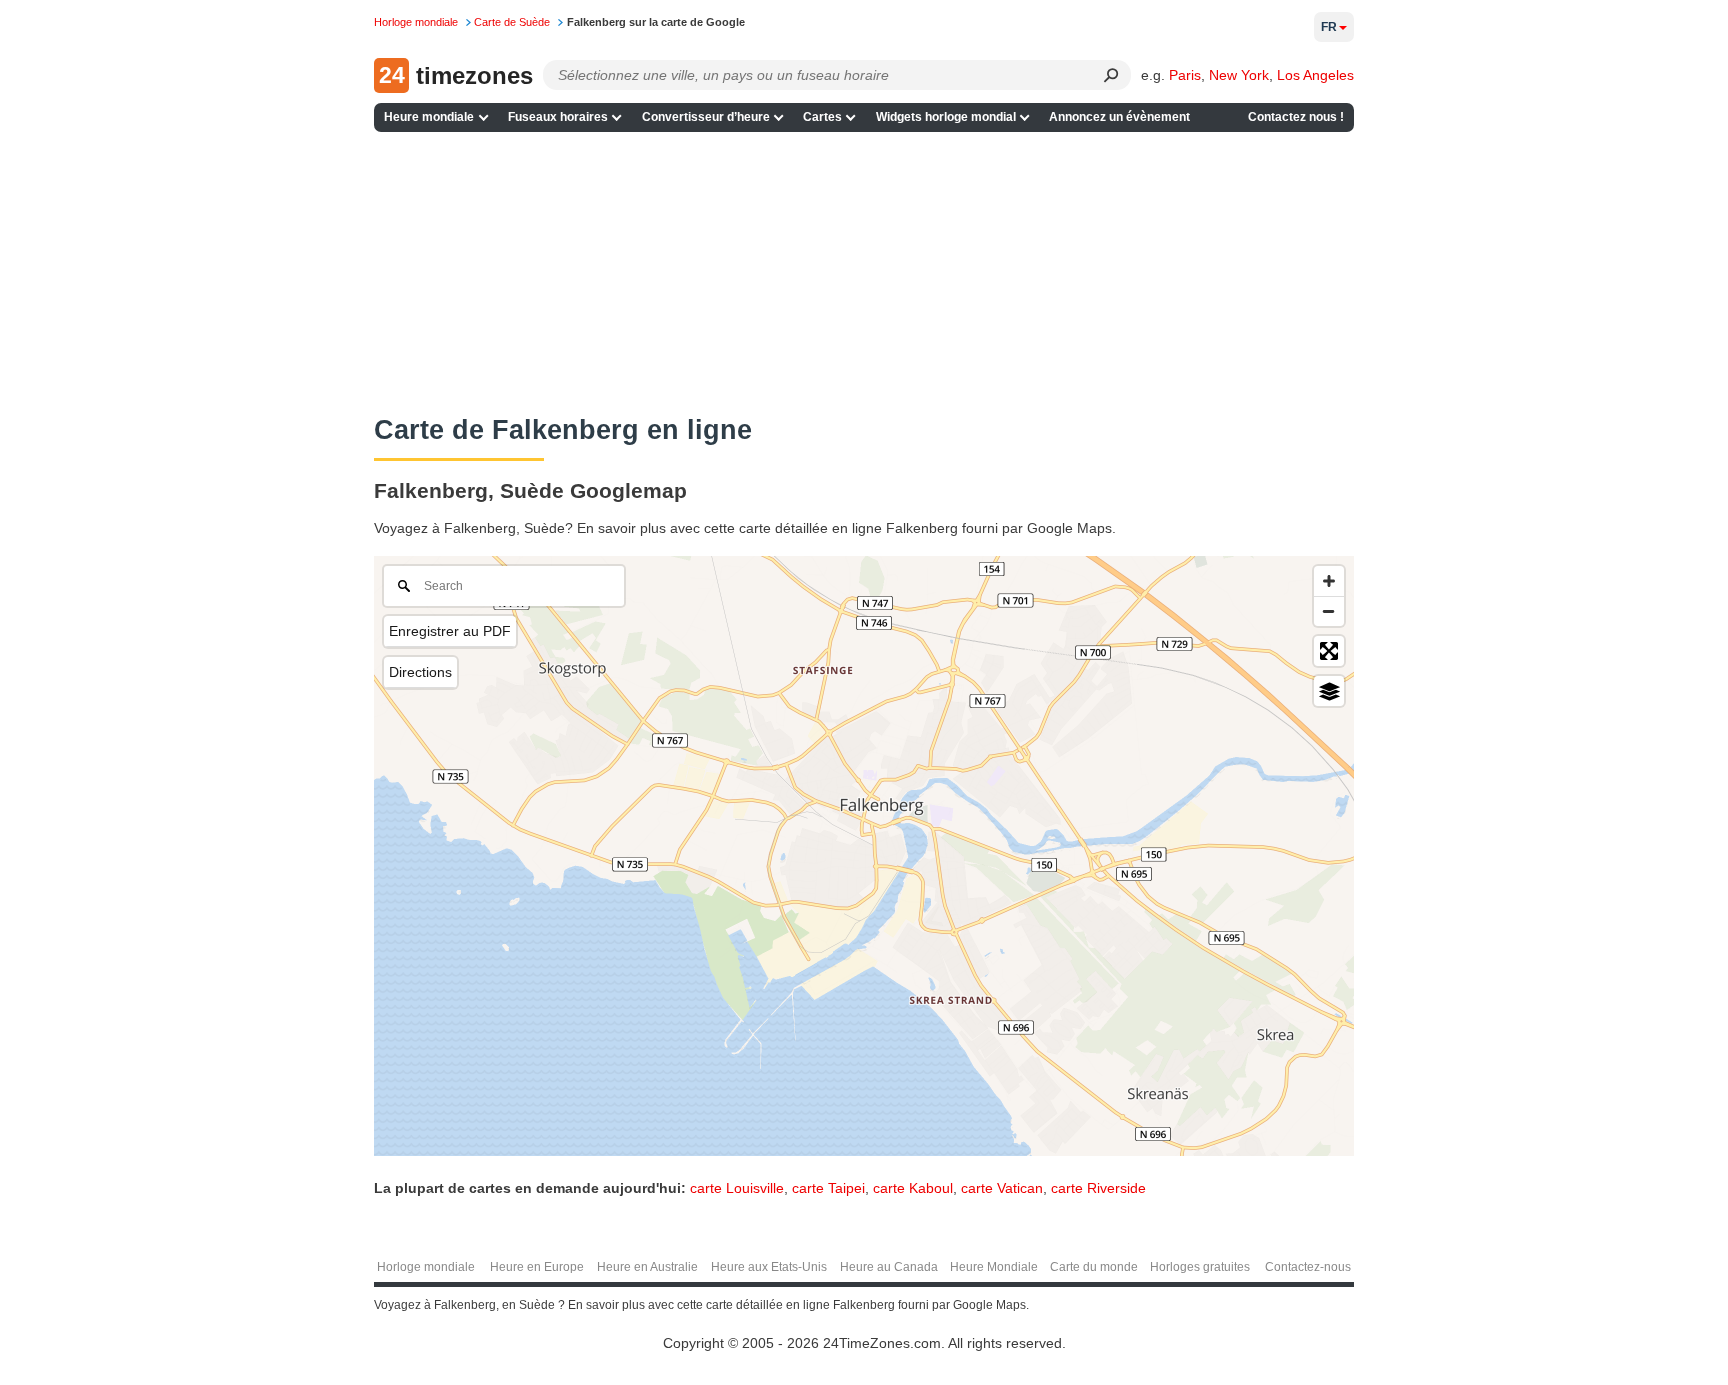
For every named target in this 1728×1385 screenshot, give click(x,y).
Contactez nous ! (1296, 117)
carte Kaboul (913, 1188)
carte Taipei (828, 1188)
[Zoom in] (1329, 581)
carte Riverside (1098, 1188)
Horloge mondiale (426, 1267)
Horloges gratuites (1200, 1267)
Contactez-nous (1308, 1267)
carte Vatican (1002, 1188)
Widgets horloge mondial (946, 117)
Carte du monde (1094, 1267)
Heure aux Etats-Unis (769, 1267)
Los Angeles (1315, 75)
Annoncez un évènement (1119, 117)
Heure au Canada (889, 1267)
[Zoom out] (1329, 611)
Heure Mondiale (994, 1267)
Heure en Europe (537, 1267)
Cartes (822, 117)
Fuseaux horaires (558, 117)
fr (1329, 27)
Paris (1185, 75)
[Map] (864, 856)
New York (1239, 75)
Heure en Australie (647, 1267)
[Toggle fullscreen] (1329, 651)
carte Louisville (737, 1188)
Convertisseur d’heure (706, 117)
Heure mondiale (429, 117)
